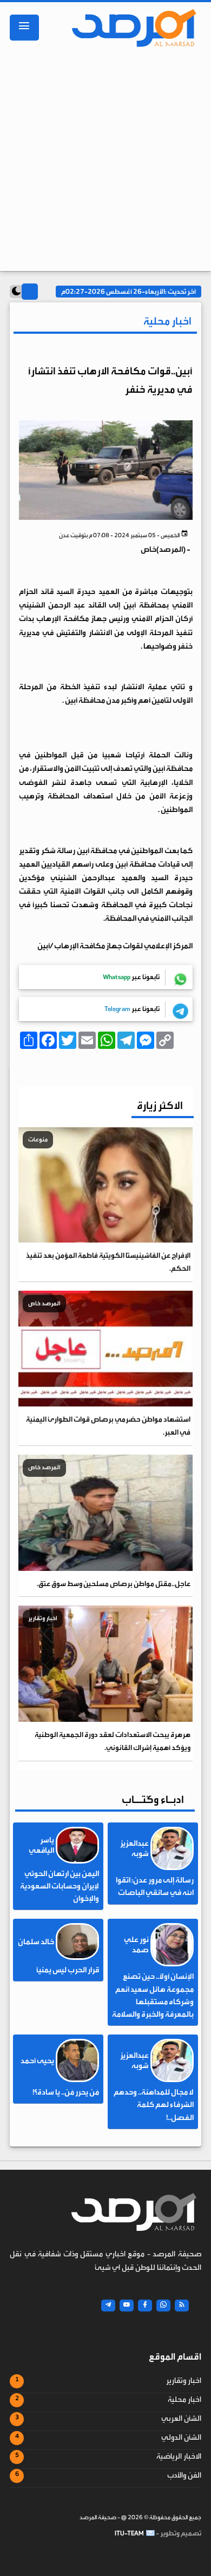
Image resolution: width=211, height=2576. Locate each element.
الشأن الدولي (181, 2438)
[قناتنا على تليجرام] (108, 2306)
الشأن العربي (181, 2419)
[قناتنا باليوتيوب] (127, 2306)
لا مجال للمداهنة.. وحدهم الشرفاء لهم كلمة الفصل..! (154, 2105)
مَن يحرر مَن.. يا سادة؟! (66, 2092)
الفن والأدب (184, 2475)
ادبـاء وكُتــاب (153, 1799)
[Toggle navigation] (24, 28)
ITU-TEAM (129, 2533)
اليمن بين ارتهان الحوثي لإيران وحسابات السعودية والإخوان (60, 1886)
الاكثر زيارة (160, 1105)
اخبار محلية (184, 2400)
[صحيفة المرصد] (131, 28)
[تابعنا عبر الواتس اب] (163, 2306)
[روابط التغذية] (182, 2306)
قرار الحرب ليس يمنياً (68, 1970)
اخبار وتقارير (184, 2381)
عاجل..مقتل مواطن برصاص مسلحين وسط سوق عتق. (114, 1584)
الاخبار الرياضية (179, 2456)
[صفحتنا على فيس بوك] (145, 2306)
